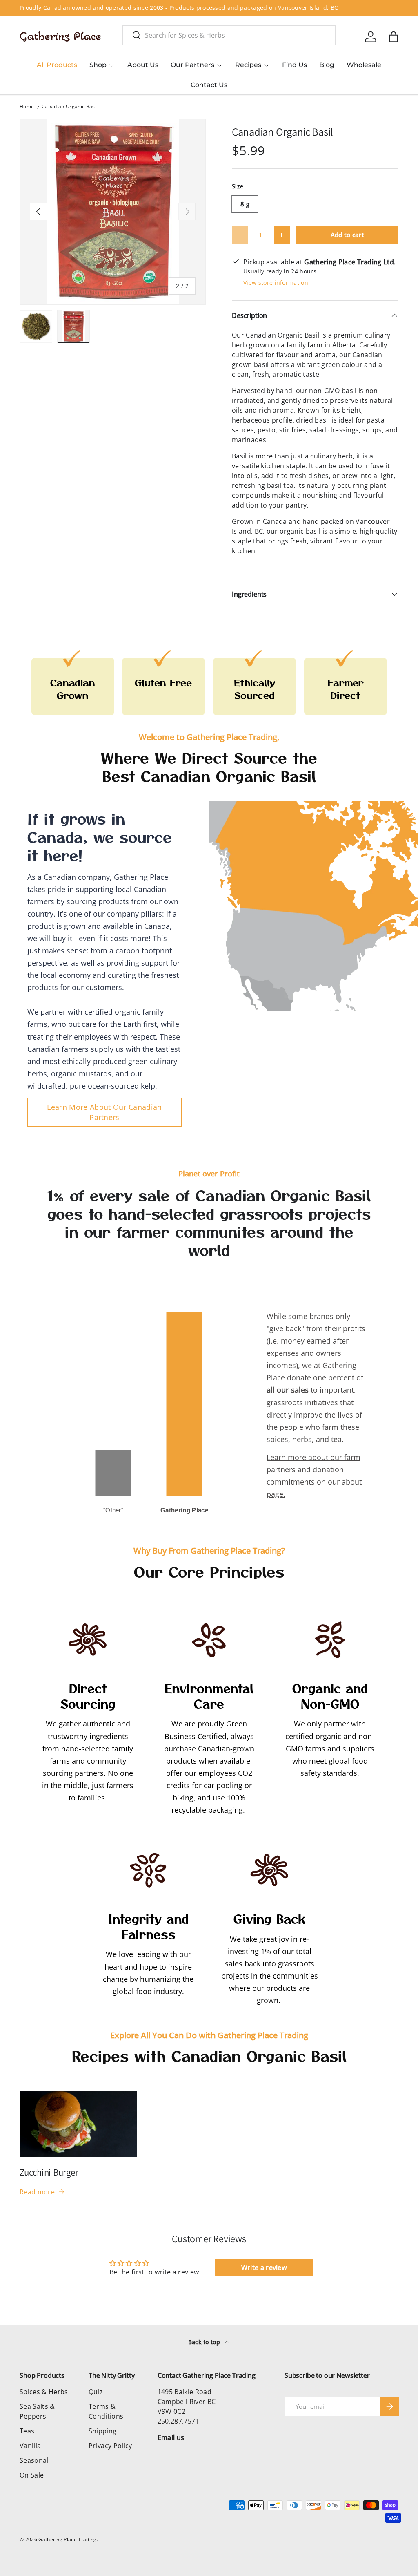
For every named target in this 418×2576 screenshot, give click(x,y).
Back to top (205, 2342)
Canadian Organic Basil (70, 107)
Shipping (103, 2431)
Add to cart (348, 235)
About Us (143, 65)
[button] (394, 37)
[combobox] (229, 35)
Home (27, 107)
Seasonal (34, 2460)
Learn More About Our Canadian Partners (104, 1112)
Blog (327, 65)
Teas (27, 2431)
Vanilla (30, 2446)
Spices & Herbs (44, 2392)
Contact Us (209, 85)
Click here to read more (197, 8)
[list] (113, 212)
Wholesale (364, 65)
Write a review (264, 2267)
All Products (57, 65)
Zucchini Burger (49, 2172)
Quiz (96, 2392)
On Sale (32, 2475)
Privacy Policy (110, 2446)
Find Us (295, 65)
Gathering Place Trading (67, 2539)
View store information (276, 283)
